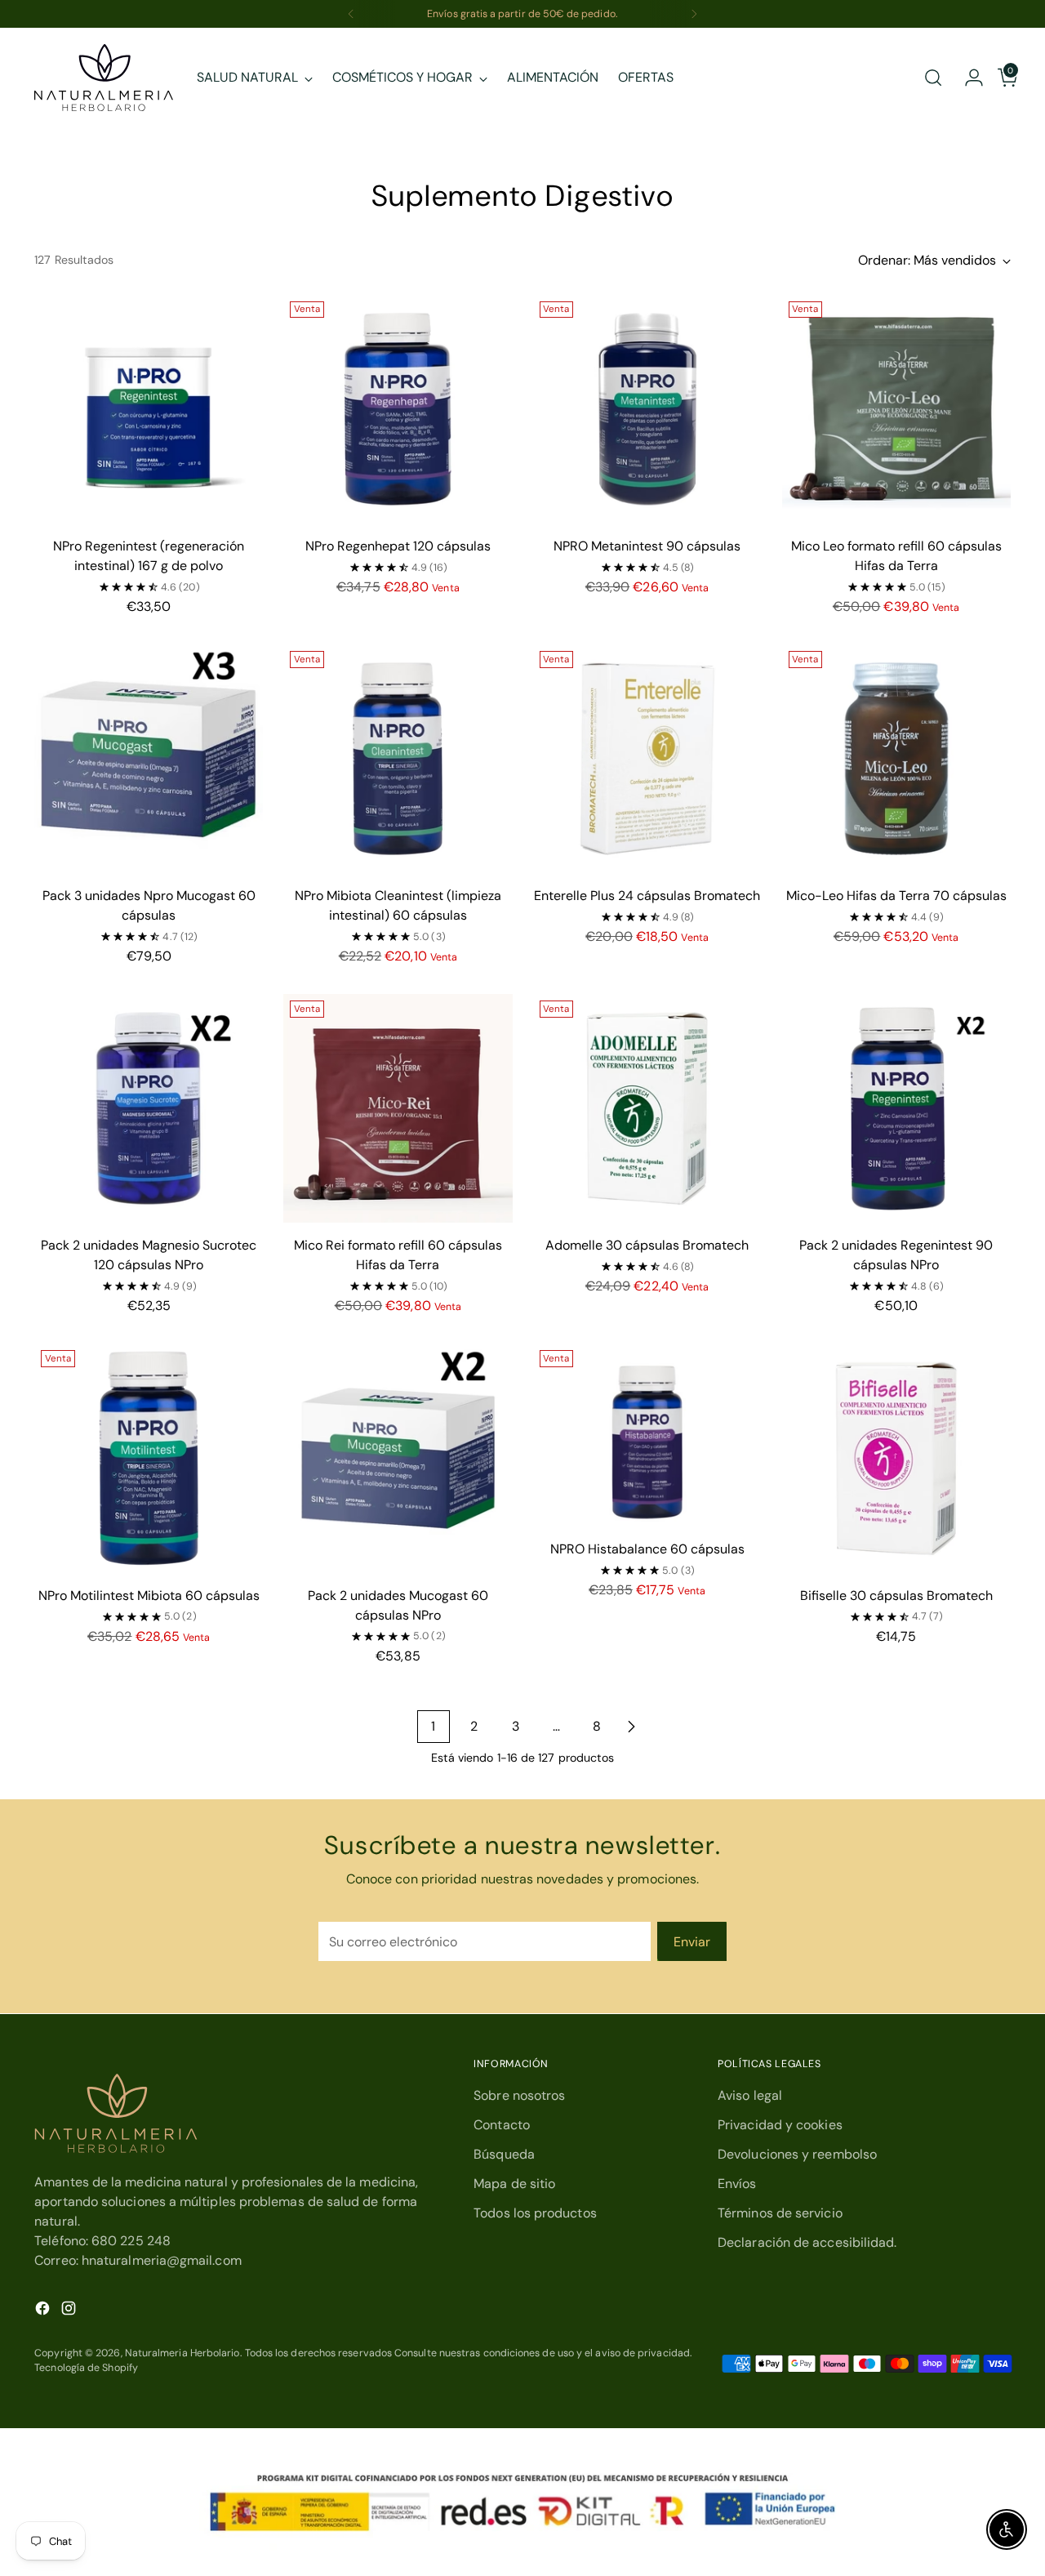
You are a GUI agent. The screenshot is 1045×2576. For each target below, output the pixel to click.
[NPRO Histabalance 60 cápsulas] (647, 1435)
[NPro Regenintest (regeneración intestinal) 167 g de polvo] (149, 409)
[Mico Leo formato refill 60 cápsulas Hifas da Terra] (896, 409)
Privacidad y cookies (780, 2125)
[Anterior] (351, 14)
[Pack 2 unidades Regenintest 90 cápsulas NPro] (896, 1108)
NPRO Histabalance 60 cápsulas (647, 1549)
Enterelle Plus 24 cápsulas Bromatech (647, 896)
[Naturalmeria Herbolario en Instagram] (70, 2311)
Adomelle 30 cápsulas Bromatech (647, 1245)
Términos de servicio (780, 2213)
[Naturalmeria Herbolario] (104, 78)
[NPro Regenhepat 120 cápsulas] (398, 409)
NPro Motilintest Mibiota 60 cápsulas (149, 1596)
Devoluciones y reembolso (797, 2154)
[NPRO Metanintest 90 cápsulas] (647, 409)
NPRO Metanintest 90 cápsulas (647, 546)
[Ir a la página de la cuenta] (967, 78)
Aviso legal (750, 2095)
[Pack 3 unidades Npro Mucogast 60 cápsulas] (149, 759)
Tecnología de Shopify (86, 2368)
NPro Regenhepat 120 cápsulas (398, 546)
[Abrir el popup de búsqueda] (933, 78)
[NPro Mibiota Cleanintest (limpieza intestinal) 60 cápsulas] (398, 759)
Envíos (737, 2184)
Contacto (502, 2125)
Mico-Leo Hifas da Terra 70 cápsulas (896, 896)
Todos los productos (535, 2213)
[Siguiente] (694, 14)
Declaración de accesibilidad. (807, 2242)
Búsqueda (504, 2154)
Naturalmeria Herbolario (182, 2353)
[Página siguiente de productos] (631, 1727)
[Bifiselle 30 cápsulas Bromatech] (896, 1458)
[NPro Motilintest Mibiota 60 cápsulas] (149, 1458)
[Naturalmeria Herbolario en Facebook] (44, 2311)
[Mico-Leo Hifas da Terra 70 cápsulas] (896, 759)
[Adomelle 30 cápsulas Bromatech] (647, 1108)
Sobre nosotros (519, 2095)
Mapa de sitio (514, 2184)
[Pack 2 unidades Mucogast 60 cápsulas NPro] (398, 1458)
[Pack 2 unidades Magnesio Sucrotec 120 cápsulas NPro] (149, 1108)
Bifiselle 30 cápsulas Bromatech (896, 1596)
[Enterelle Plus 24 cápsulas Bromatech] (647, 759)
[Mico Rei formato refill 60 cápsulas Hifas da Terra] (398, 1108)
